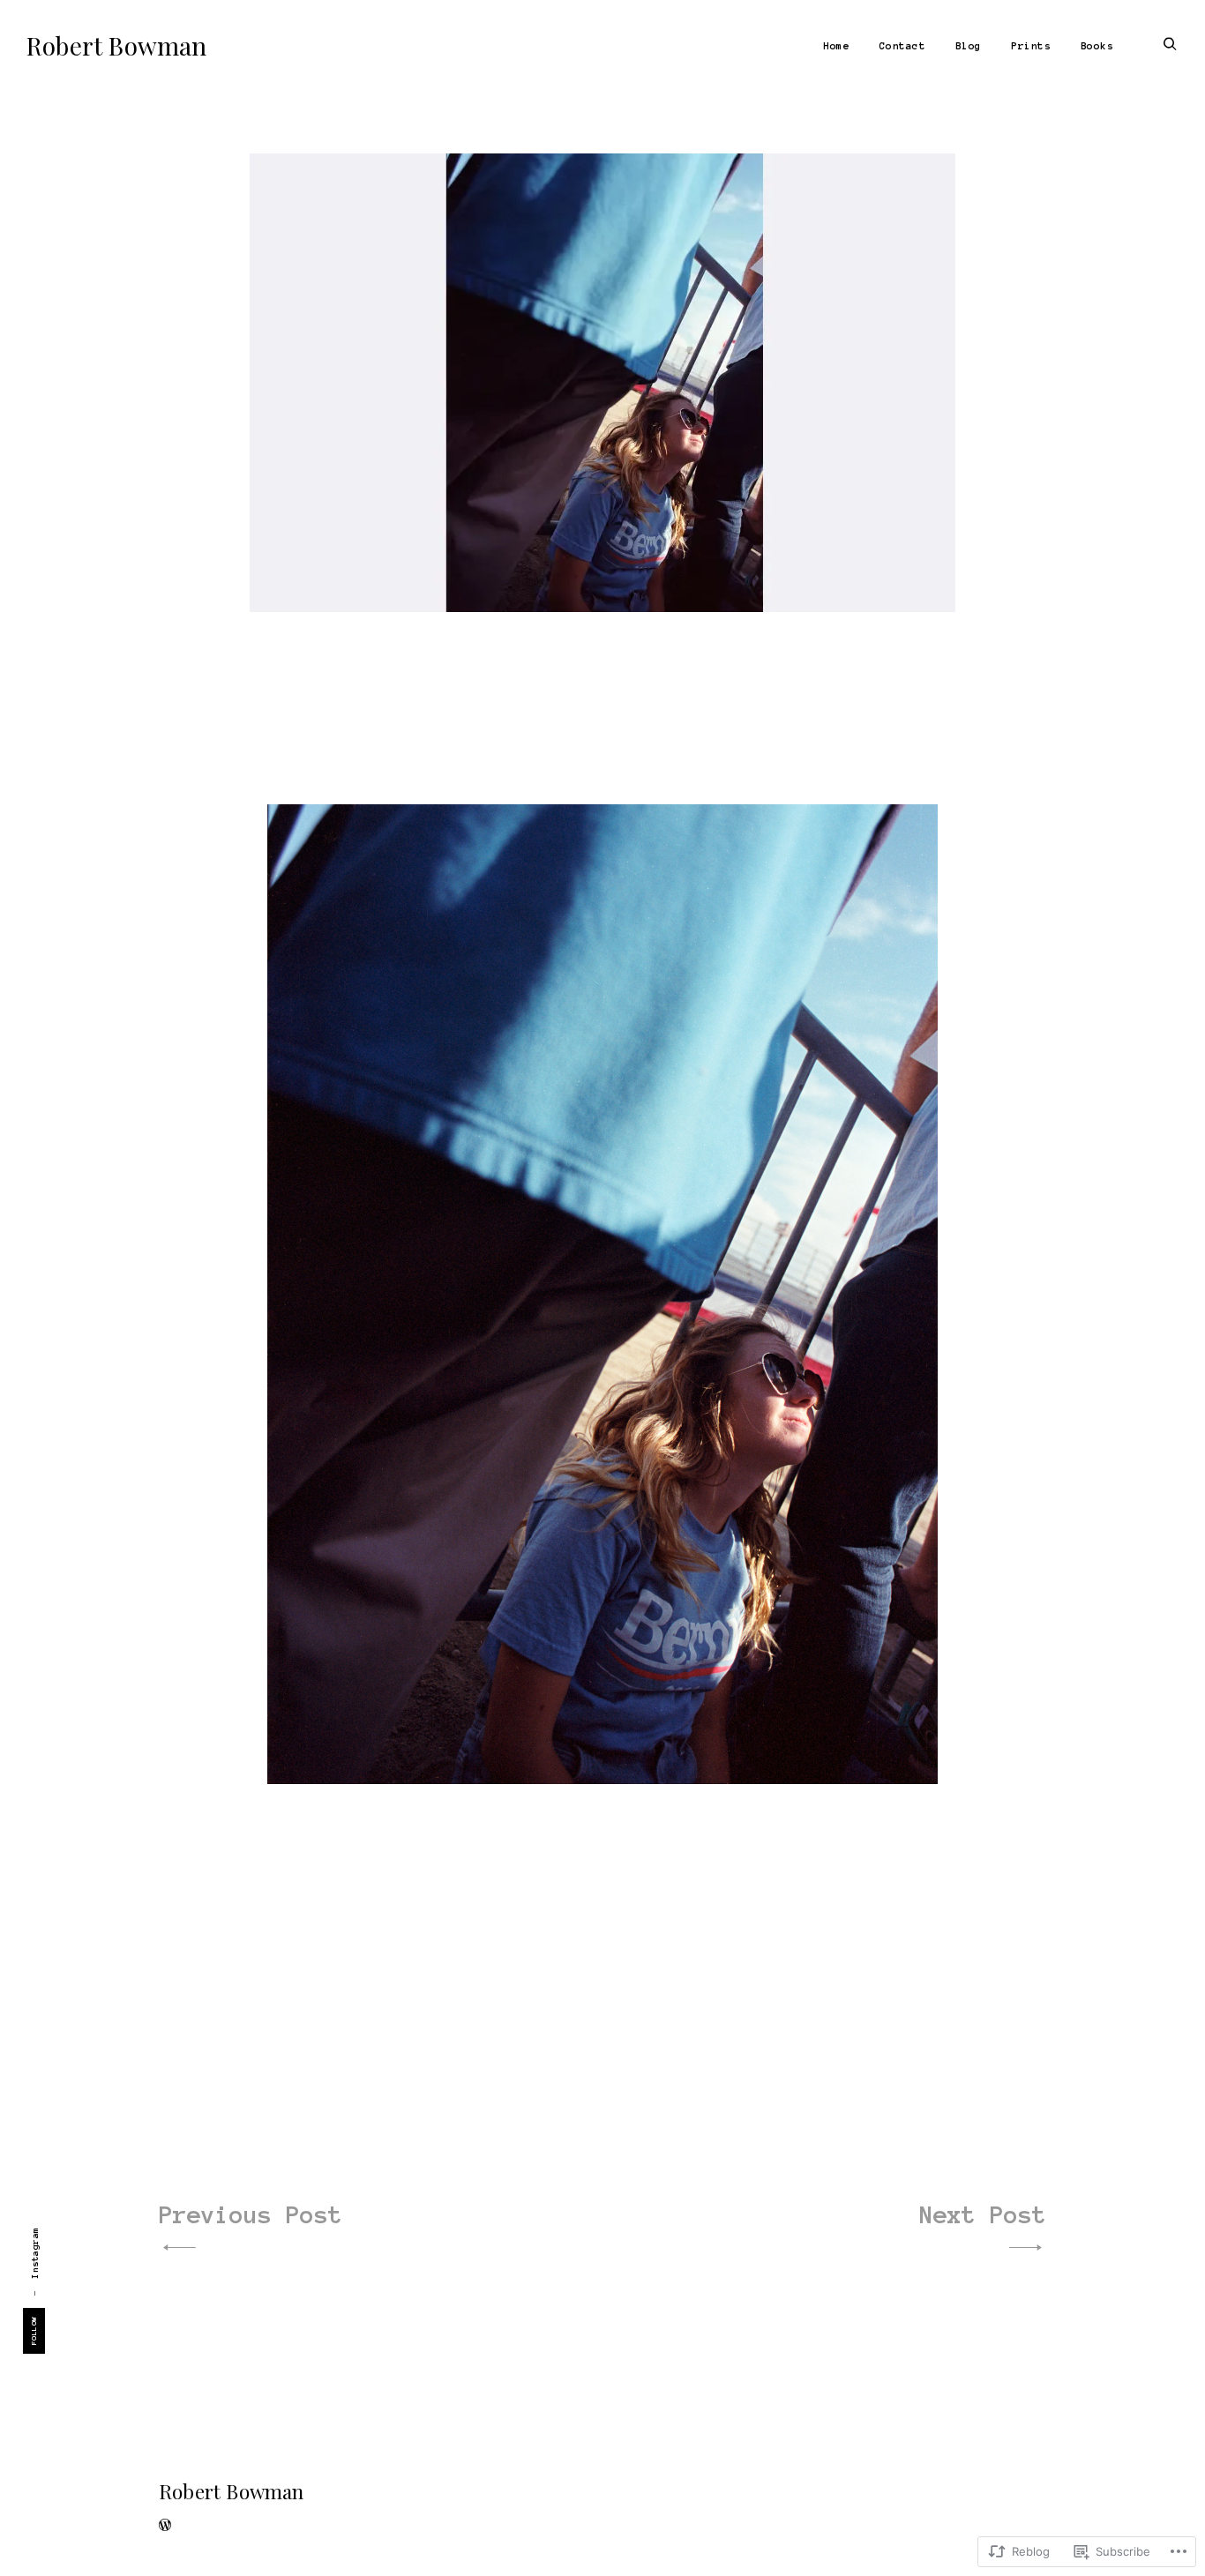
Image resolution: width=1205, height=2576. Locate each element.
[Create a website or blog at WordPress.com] (165, 2527)
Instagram (35, 2253)
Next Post (983, 2214)
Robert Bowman (117, 45)
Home (836, 46)
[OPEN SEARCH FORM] (1170, 45)
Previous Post (251, 2214)
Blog (969, 46)
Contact (903, 46)
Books (1097, 46)
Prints (1031, 46)
